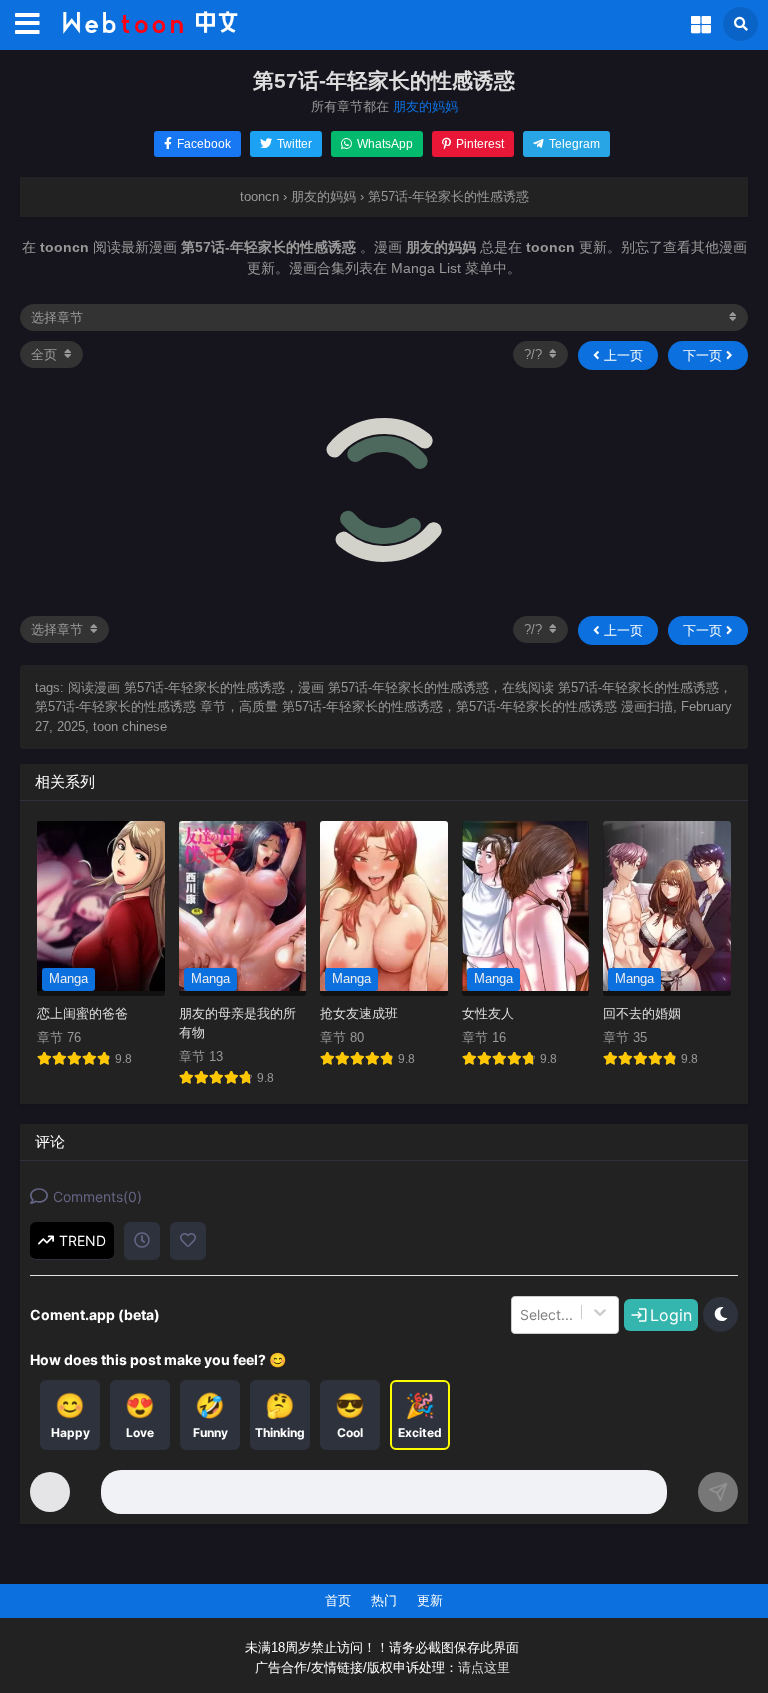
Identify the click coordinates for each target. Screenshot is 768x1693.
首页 (338, 1600)
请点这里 (484, 1668)
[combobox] (522, 1315)
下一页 (704, 355)
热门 (384, 1600)
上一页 (621, 355)
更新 (430, 1600)
